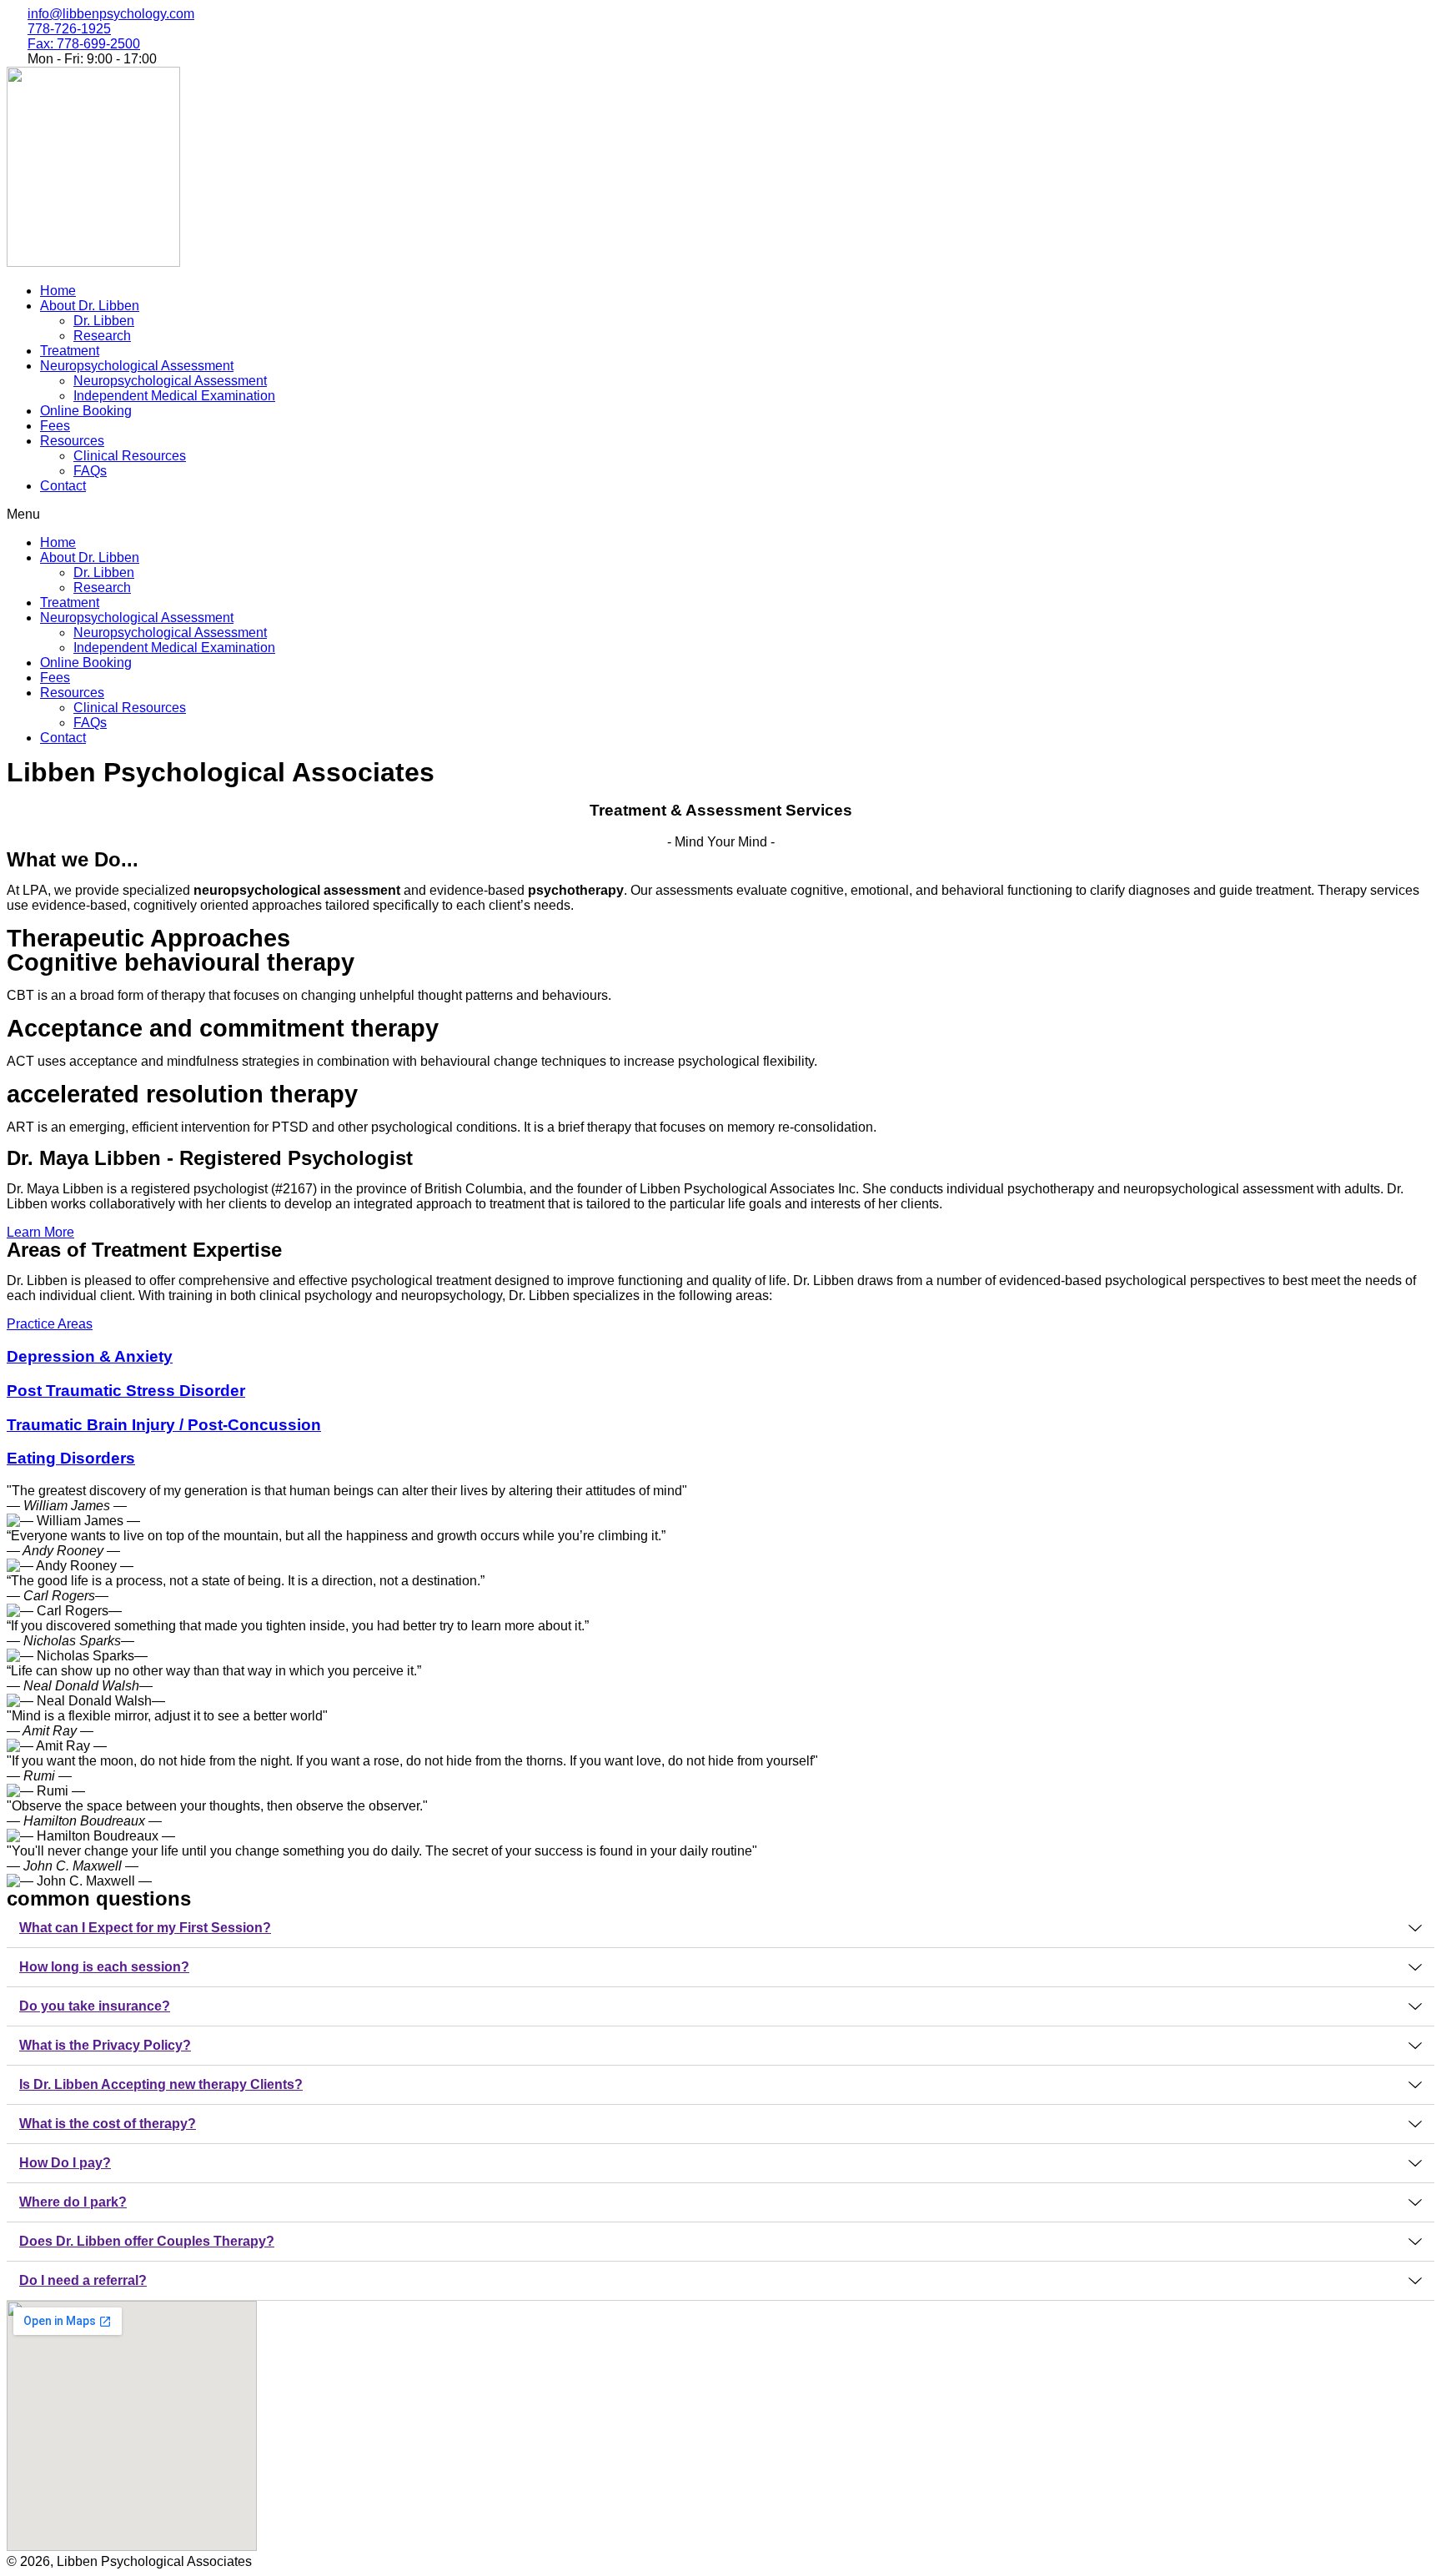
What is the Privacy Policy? (105, 2045)
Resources (72, 441)
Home (58, 291)
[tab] (720, 1928)
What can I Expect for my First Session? (145, 1928)
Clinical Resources (130, 456)
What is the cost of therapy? (108, 2124)
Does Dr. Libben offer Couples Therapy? (147, 2241)
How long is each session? (104, 1967)
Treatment (70, 351)
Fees (55, 426)
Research (102, 336)
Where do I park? (73, 2202)
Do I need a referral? (83, 2280)
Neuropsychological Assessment (137, 366)
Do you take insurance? (95, 2006)
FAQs (90, 471)
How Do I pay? (65, 2163)
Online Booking (86, 411)
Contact (63, 486)
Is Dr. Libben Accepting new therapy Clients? (161, 2084)
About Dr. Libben (90, 306)
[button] (720, 515)
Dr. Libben (104, 321)
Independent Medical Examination (174, 396)
